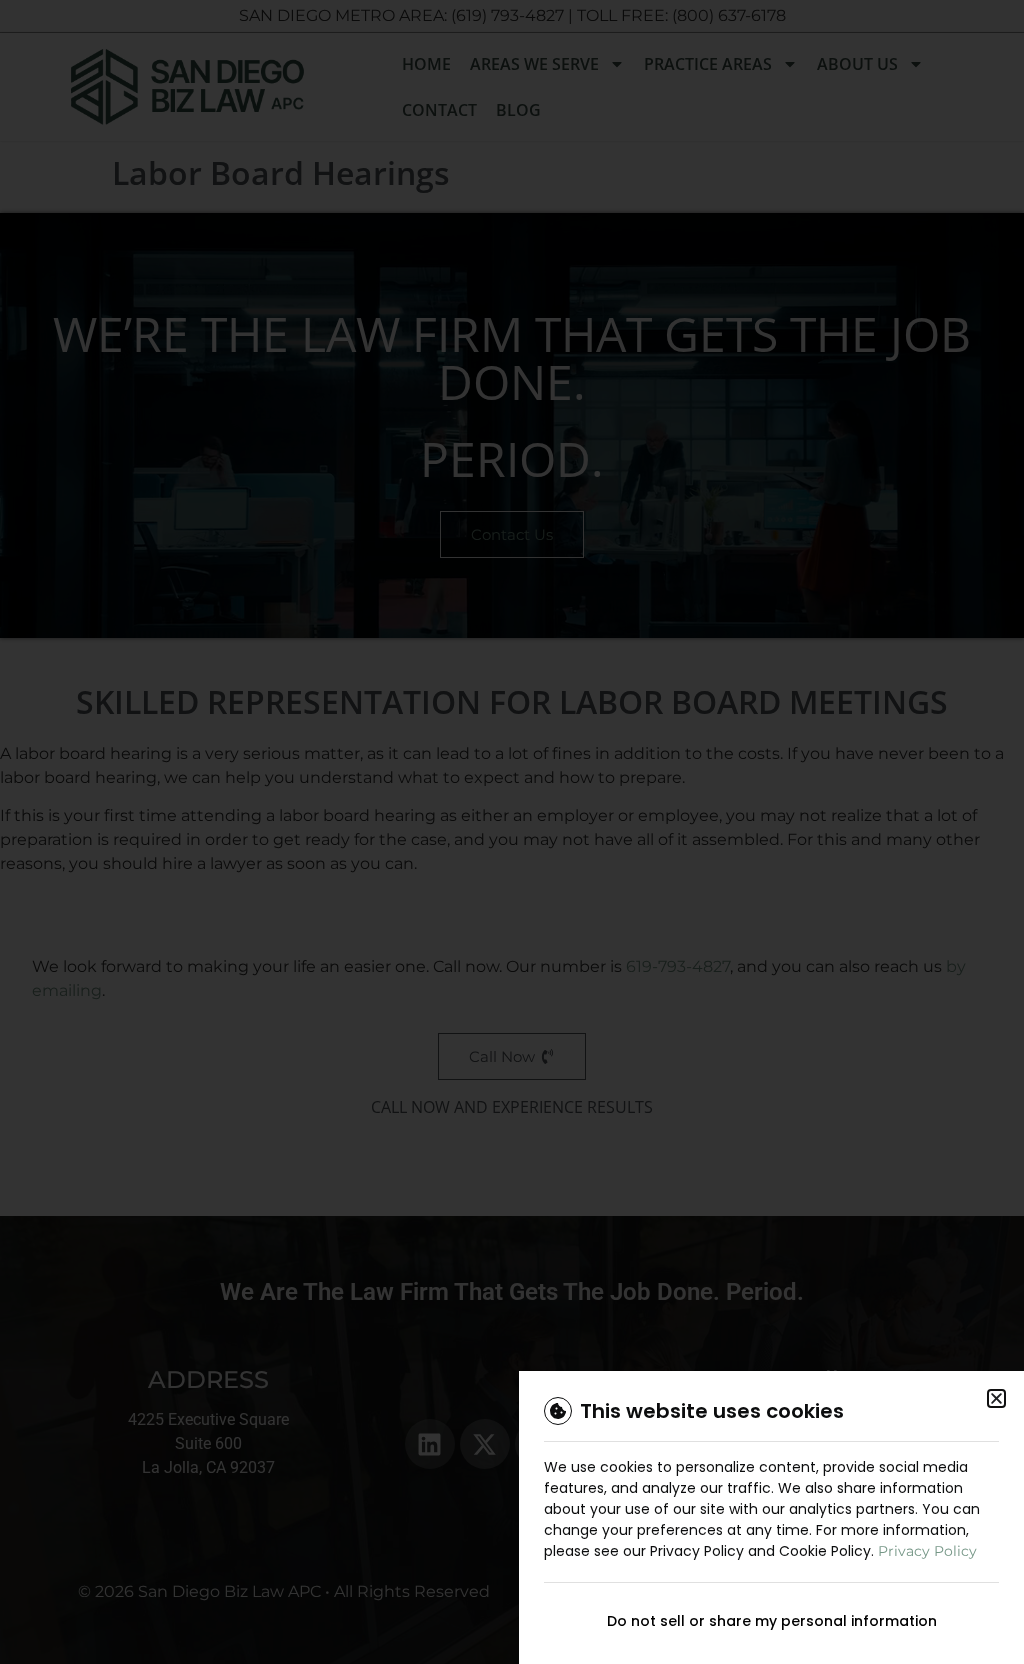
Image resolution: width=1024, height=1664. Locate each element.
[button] (996, 1398)
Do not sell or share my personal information (772, 1621)
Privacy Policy (927, 1551)
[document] (512, 832)
